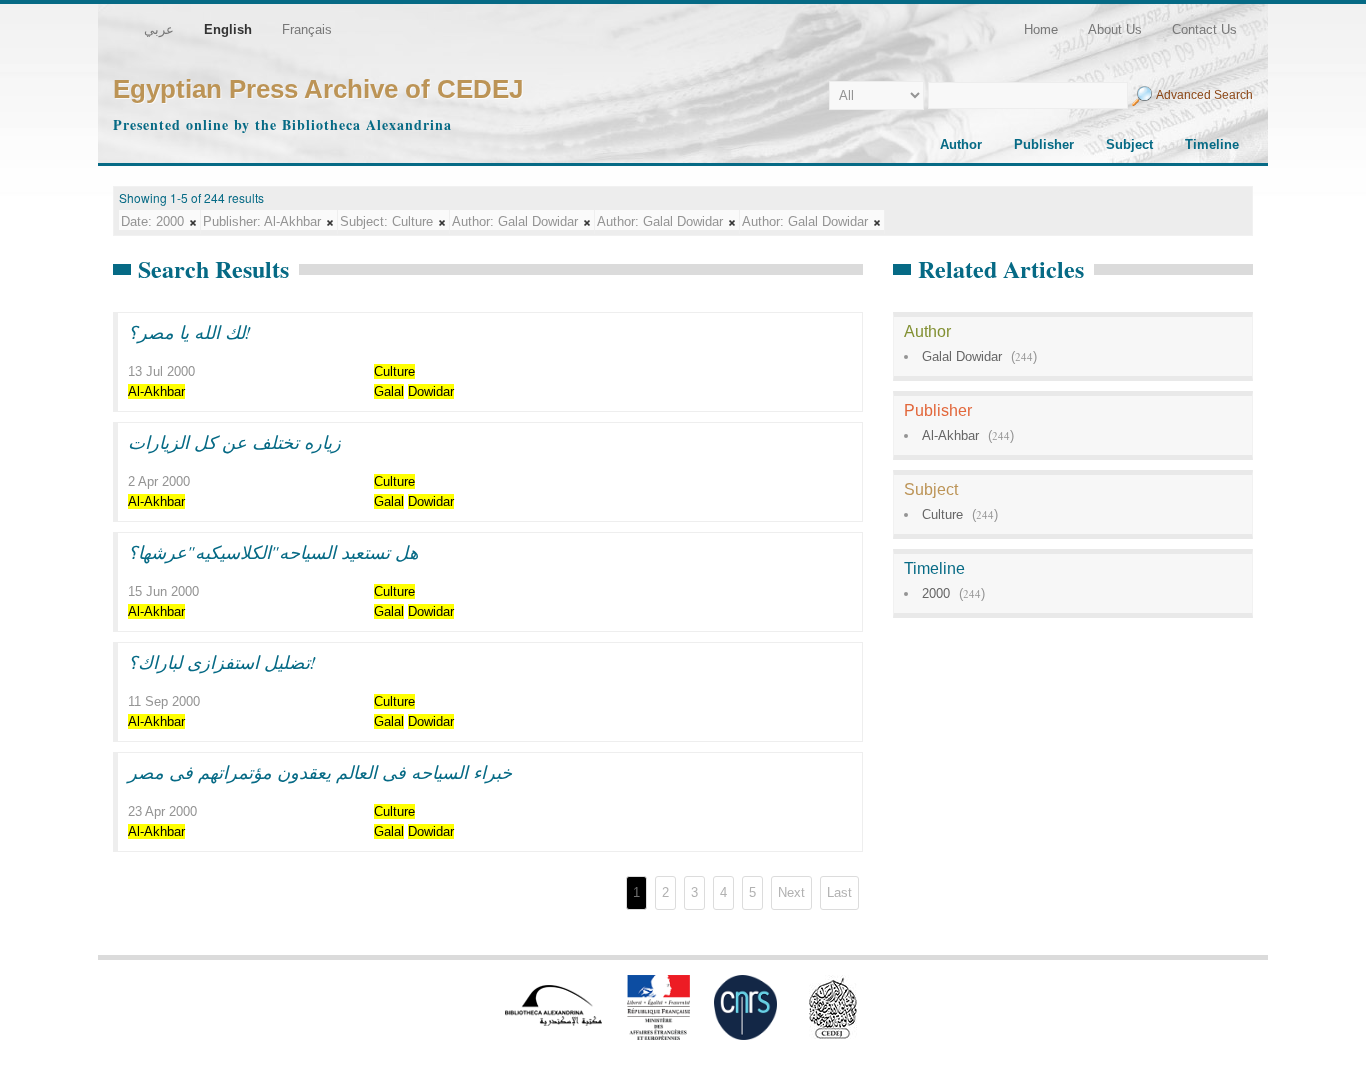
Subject (1129, 144)
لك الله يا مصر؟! (189, 332)
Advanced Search (1204, 95)
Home (1041, 29)
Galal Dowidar (962, 356)
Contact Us (1204, 29)
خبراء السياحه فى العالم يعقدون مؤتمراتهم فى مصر (320, 772)
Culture (942, 514)
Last (839, 892)
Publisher (1044, 144)
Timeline (1212, 144)
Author (961, 144)
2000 (936, 593)
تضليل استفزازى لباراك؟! (222, 662)
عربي (159, 29)
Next (791, 892)
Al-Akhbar (950, 435)
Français (307, 29)
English (228, 29)
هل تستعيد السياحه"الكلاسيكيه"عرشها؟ (273, 552)
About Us (1115, 29)
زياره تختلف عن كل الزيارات (234, 442)
